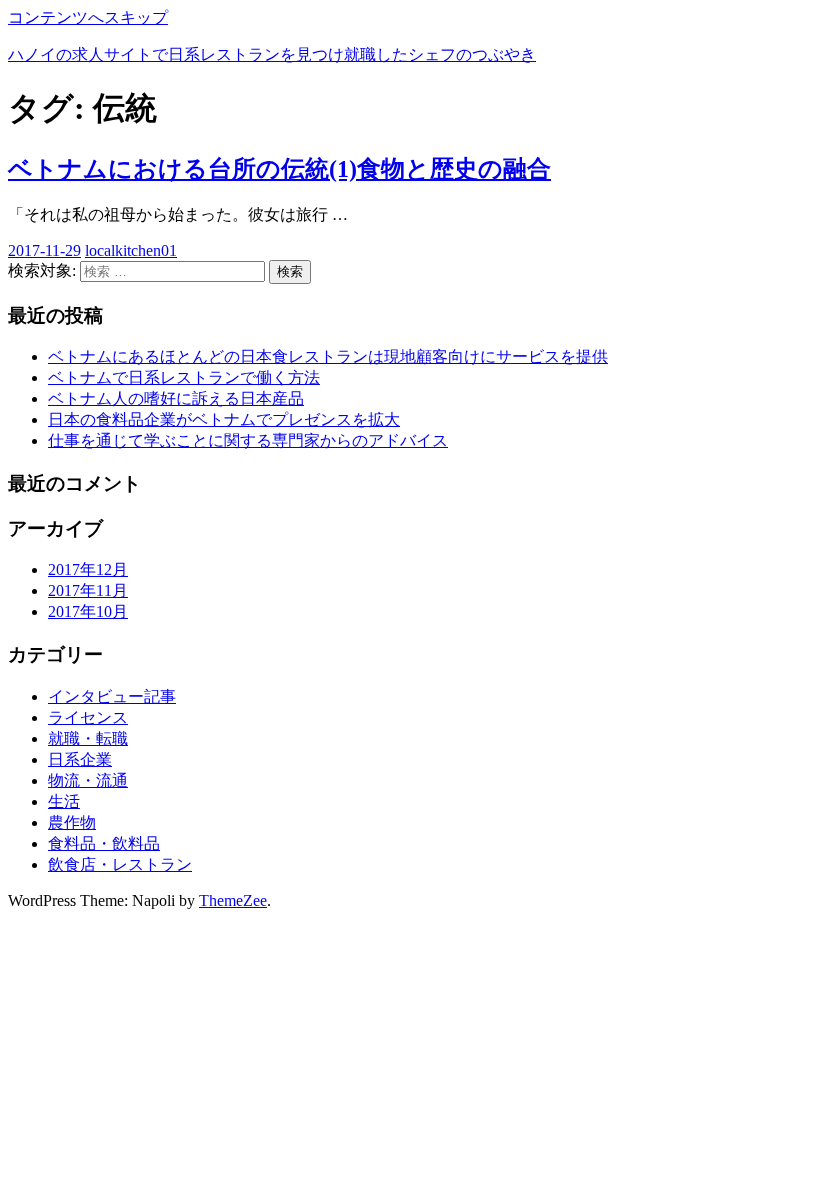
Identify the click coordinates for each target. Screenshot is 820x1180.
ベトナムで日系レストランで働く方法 (184, 377)
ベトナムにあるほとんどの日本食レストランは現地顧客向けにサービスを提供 (328, 356)
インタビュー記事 (112, 696)
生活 (64, 801)
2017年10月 (88, 611)
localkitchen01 (131, 250)
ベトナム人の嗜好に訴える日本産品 (176, 398)
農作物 (72, 822)
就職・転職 (88, 738)
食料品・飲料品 (104, 843)
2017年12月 (88, 569)
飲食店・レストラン (120, 864)
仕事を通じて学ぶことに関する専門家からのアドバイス (248, 440)
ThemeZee (233, 900)
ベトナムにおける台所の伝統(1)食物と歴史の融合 (279, 169)
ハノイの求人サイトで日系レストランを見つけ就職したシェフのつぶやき (272, 54)
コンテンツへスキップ (88, 17)
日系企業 (80, 759)
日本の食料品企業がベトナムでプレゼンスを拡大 (224, 419)
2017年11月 (88, 590)
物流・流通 (88, 780)
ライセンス (88, 717)
